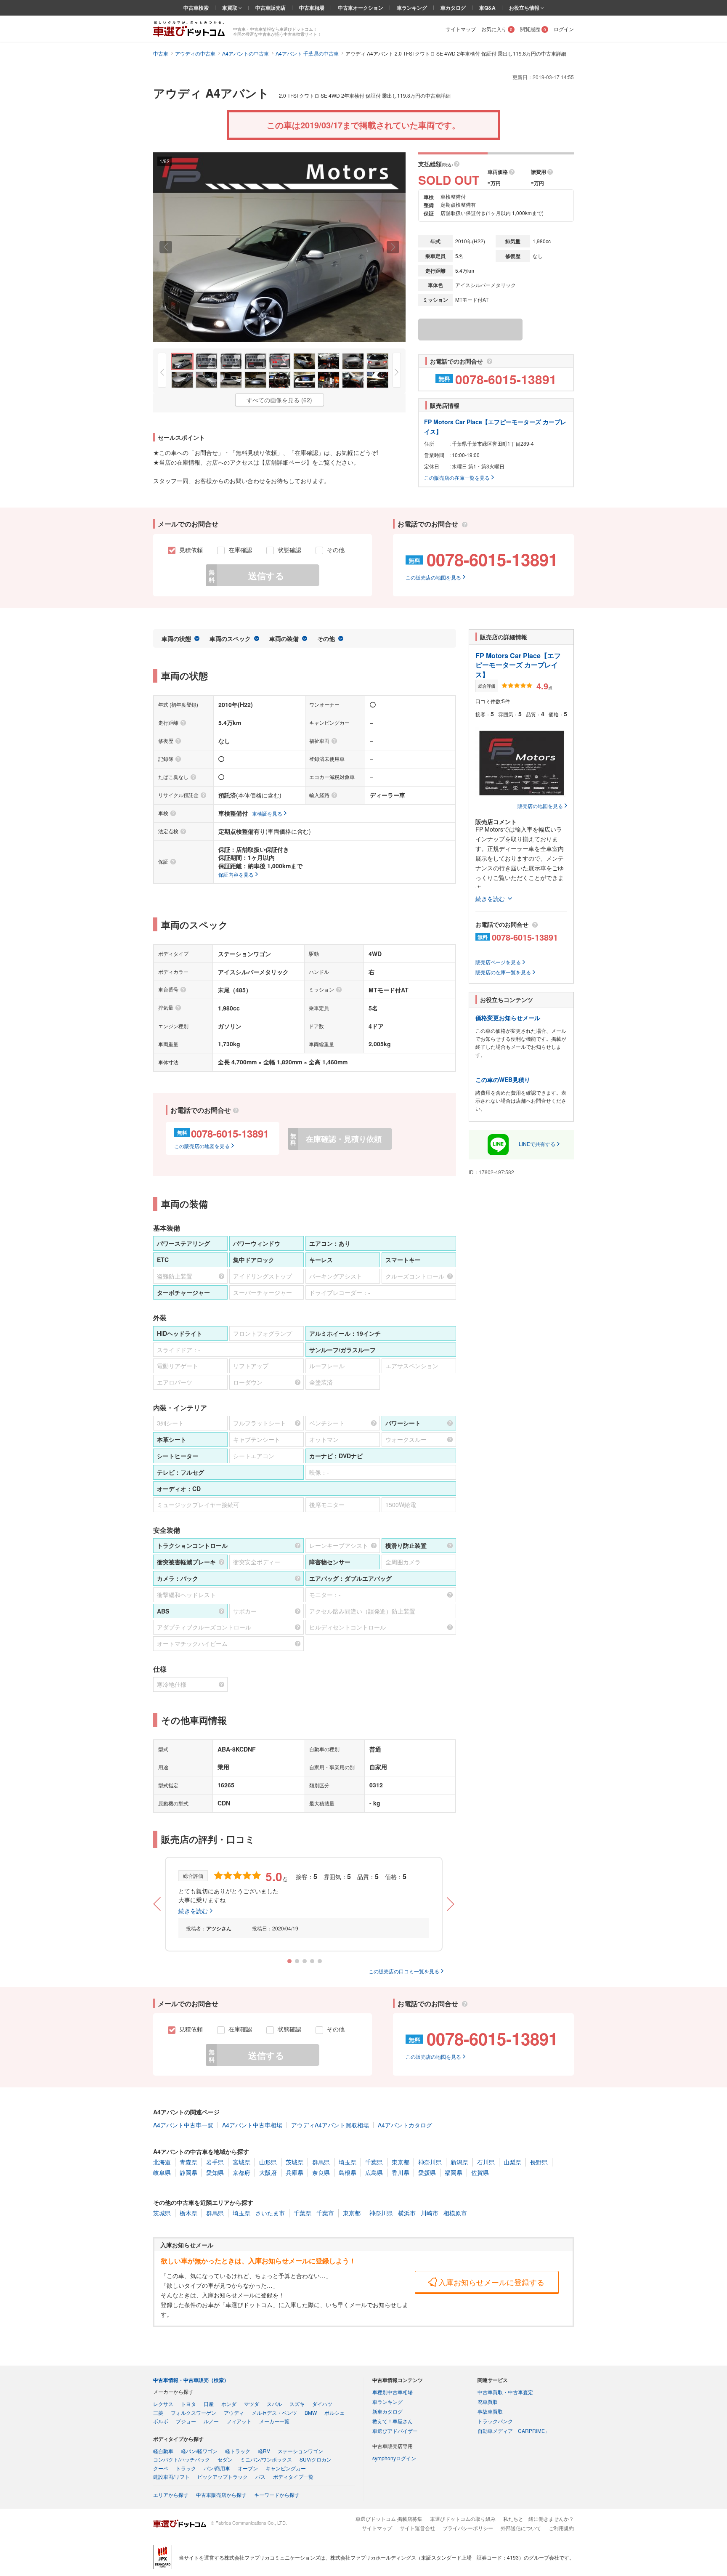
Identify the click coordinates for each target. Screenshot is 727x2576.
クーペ (161, 2468)
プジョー (186, 2421)
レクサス (163, 2404)
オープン (248, 2468)
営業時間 (434, 455)
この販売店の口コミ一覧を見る (404, 1971)
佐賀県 (480, 2172)
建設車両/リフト (171, 2476)
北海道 (162, 2162)
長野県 (539, 2162)
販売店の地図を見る (540, 806)
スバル (274, 2404)
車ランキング (412, 8)
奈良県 (321, 2172)
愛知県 (215, 2172)
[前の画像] (166, 247)
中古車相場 (312, 8)
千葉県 (374, 2162)
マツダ (252, 2404)
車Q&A (487, 8)
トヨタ (188, 2404)
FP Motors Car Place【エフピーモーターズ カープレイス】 (518, 665)
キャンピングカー (286, 2468)
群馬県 (321, 2162)
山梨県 (512, 2162)
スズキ (297, 2404)
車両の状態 (176, 638)
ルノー (211, 2421)
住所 (429, 443)
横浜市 (407, 2213)
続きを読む (193, 1911)
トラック (186, 2468)
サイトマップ (461, 29)
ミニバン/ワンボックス (266, 2459)
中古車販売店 (271, 8)
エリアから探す (171, 2495)
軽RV (264, 2451)
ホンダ (229, 2404)
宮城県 (241, 2162)
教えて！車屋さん (393, 2421)
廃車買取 (488, 2402)
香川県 (401, 2172)
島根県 (348, 2172)
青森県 (188, 2162)
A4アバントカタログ (405, 2125)
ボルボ (161, 2421)
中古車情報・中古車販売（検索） (191, 2380)
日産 (209, 2404)
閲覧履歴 (533, 29)
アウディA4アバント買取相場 (330, 2125)
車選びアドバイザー (395, 2431)
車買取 (230, 8)
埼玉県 (348, 2162)
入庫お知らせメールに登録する (491, 2282)
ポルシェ (334, 2413)
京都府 (241, 2172)
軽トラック (238, 2451)
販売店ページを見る (498, 962)
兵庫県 (295, 2172)
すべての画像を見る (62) (279, 400)
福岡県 (454, 2172)
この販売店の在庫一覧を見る (457, 477)
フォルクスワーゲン (194, 2413)
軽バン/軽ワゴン (199, 2451)
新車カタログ (387, 2411)
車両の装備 (284, 638)
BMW (311, 2413)
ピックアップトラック (223, 2476)
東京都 (401, 2162)
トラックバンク (495, 2421)
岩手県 (215, 2162)
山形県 (268, 2162)
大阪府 (268, 2172)
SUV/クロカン (316, 2459)
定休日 (432, 466)
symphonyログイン (394, 2458)
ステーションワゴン (300, 2451)
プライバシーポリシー (468, 2528)
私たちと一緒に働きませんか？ (539, 2519)
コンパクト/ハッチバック (182, 2459)
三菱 (158, 2413)
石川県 (486, 2162)
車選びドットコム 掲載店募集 (389, 2519)
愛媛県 (427, 2172)
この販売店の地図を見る (433, 577)
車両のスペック (230, 638)
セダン (225, 2459)
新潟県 (459, 2162)
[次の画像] (393, 247)
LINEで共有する (537, 1144)
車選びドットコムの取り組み (463, 2519)
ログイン (564, 29)
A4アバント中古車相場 (252, 2125)
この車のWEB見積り (503, 1079)
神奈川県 (430, 2162)
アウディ (234, 2413)
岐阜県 (162, 2172)
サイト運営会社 (417, 2528)
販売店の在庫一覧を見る (503, 972)
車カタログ (453, 8)
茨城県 (295, 2162)
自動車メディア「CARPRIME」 (514, 2431)
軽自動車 (163, 2451)
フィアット (239, 2421)
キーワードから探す (277, 2495)
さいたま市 (270, 2213)
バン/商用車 (217, 2468)
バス (260, 2476)
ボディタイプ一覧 (293, 2476)
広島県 (374, 2172)
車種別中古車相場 (393, 2392)
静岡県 (188, 2172)
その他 (326, 638)
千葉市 (325, 2213)
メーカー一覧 (274, 2421)
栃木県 (188, 2213)
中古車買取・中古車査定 (505, 2392)
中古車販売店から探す (221, 2495)
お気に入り (497, 29)
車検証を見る (267, 813)
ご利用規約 (561, 2528)
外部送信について (521, 2528)
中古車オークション (361, 8)
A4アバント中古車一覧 (183, 2125)
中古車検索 (196, 8)
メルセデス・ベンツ (274, 2413)
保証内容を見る (236, 874)
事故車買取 (490, 2411)
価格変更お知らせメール (508, 1018)
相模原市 (455, 2213)
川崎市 (430, 2213)
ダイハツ (322, 2404)
